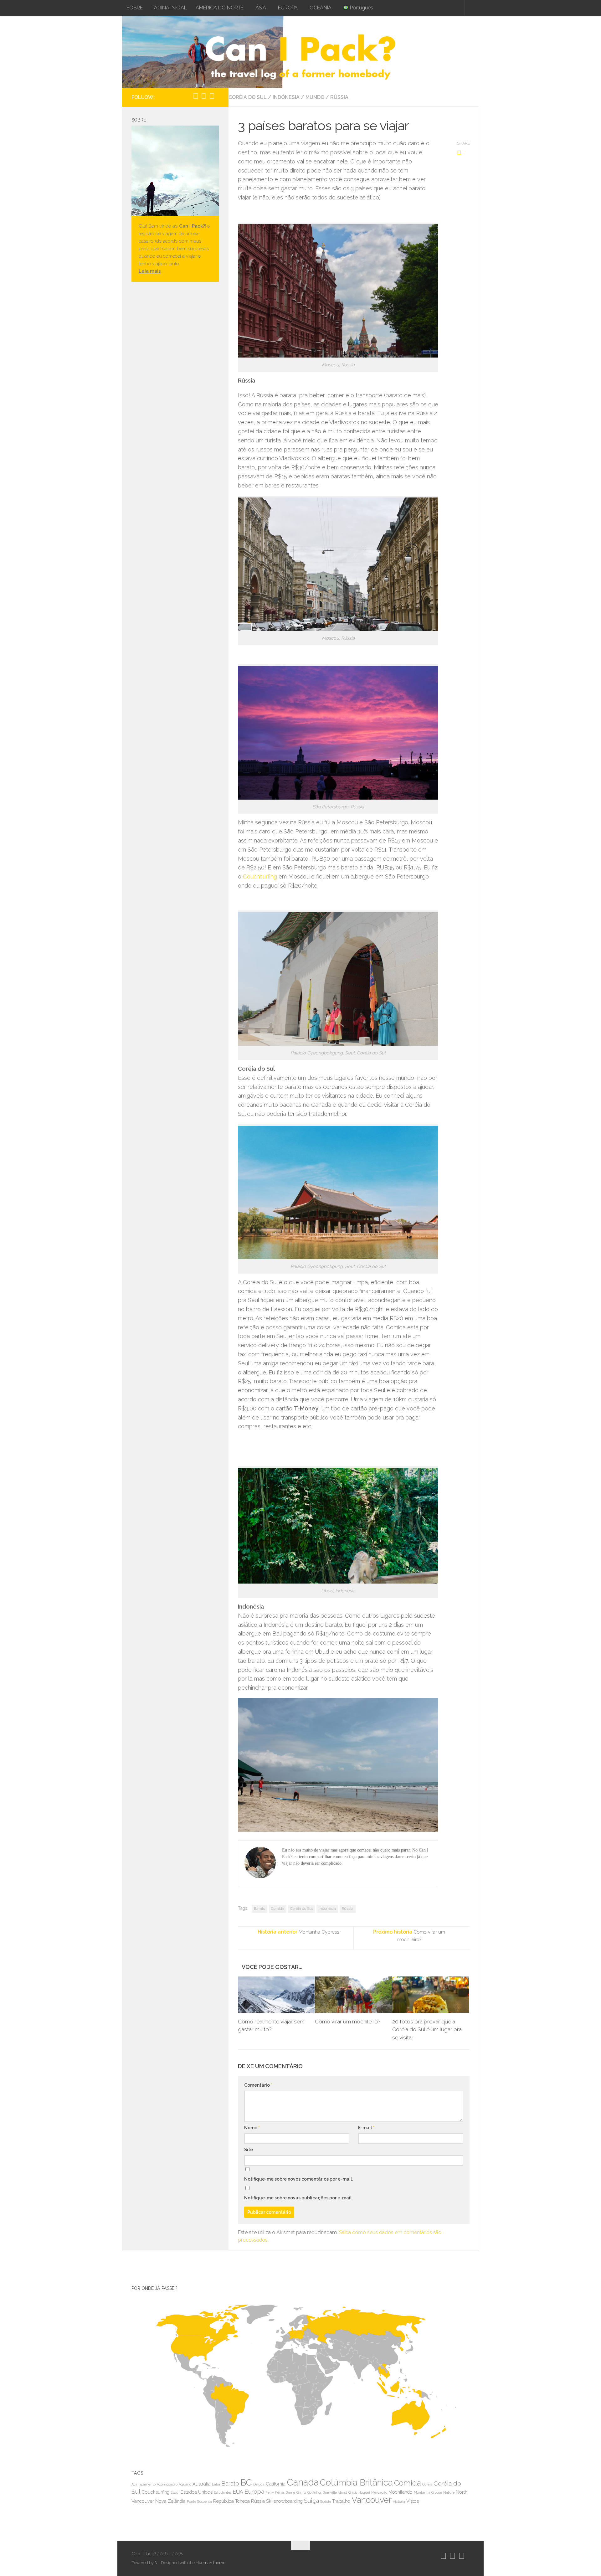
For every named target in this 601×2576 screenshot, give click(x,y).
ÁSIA (261, 8)
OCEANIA (321, 8)
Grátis (353, 2492)
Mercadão (379, 2492)
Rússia (339, 97)
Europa (254, 2492)
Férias (280, 2492)
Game (290, 2492)
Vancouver (372, 2500)
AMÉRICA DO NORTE (220, 8)
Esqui (175, 2492)
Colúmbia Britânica (356, 2483)
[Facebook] (212, 96)
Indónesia (286, 97)
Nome (252, 2128)
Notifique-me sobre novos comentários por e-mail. (298, 2179)
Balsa (216, 2484)
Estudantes (223, 2492)
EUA (238, 2492)
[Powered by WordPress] (156, 2563)
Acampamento (144, 2484)
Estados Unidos (197, 2492)
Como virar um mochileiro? (348, 2022)
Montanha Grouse (428, 2492)
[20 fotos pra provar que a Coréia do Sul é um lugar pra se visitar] (431, 1995)
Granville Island (335, 2492)
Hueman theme (211, 2563)
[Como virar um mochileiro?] (353, 1995)
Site (249, 2150)
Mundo (315, 97)
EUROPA (288, 8)
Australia (202, 2484)
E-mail (366, 2128)
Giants (301, 2492)
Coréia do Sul (248, 97)
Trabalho (341, 2501)
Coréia (427, 2484)
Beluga (259, 2484)
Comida (278, 1909)
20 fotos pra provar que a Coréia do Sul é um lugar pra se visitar (427, 2030)
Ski (269, 2501)
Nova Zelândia (170, 2501)
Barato (259, 1909)
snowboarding (288, 2501)
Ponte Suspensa (199, 2501)
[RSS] (218, 96)
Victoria (399, 2501)
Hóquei (364, 2492)
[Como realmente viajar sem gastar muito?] (276, 1995)
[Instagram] (196, 96)
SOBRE (135, 8)
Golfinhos (314, 2492)
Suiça (311, 2501)
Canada (303, 2482)
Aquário (185, 2484)
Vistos (413, 2501)
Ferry (270, 2492)
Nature (449, 2492)
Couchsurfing (260, 876)
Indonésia (327, 1909)
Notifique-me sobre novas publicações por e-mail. (298, 2198)
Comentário (258, 2085)
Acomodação (167, 2484)
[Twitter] (204, 96)
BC (246, 2483)
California (276, 2484)
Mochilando (401, 2492)
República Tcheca (231, 2501)
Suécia (326, 2501)
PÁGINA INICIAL (169, 8)
